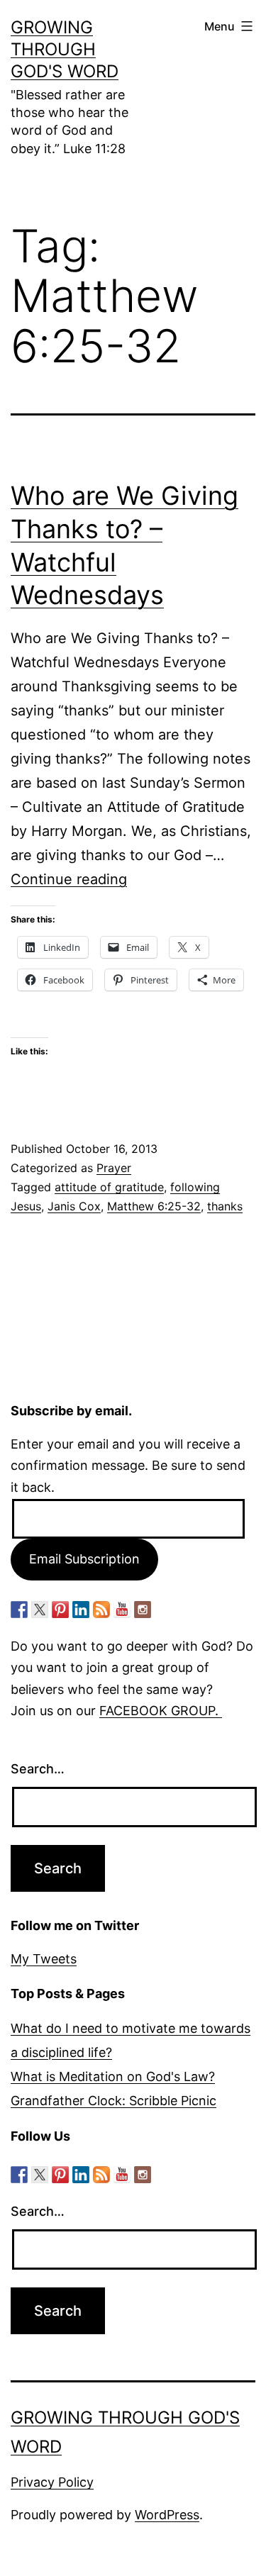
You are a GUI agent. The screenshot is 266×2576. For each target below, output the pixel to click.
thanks (225, 1206)
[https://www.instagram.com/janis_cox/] (143, 1610)
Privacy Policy (52, 2482)
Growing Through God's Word (65, 49)
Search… (38, 1769)
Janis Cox (74, 1206)
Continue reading (69, 879)
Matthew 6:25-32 (154, 1206)
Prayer (114, 1168)
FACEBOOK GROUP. (161, 1711)
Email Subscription (84, 1559)
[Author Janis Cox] (19, 1610)
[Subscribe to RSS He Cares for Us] (101, 1610)
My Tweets (44, 1959)
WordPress (167, 2515)
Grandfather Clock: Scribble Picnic (113, 2101)
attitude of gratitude (109, 1187)
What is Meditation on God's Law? (113, 2076)
